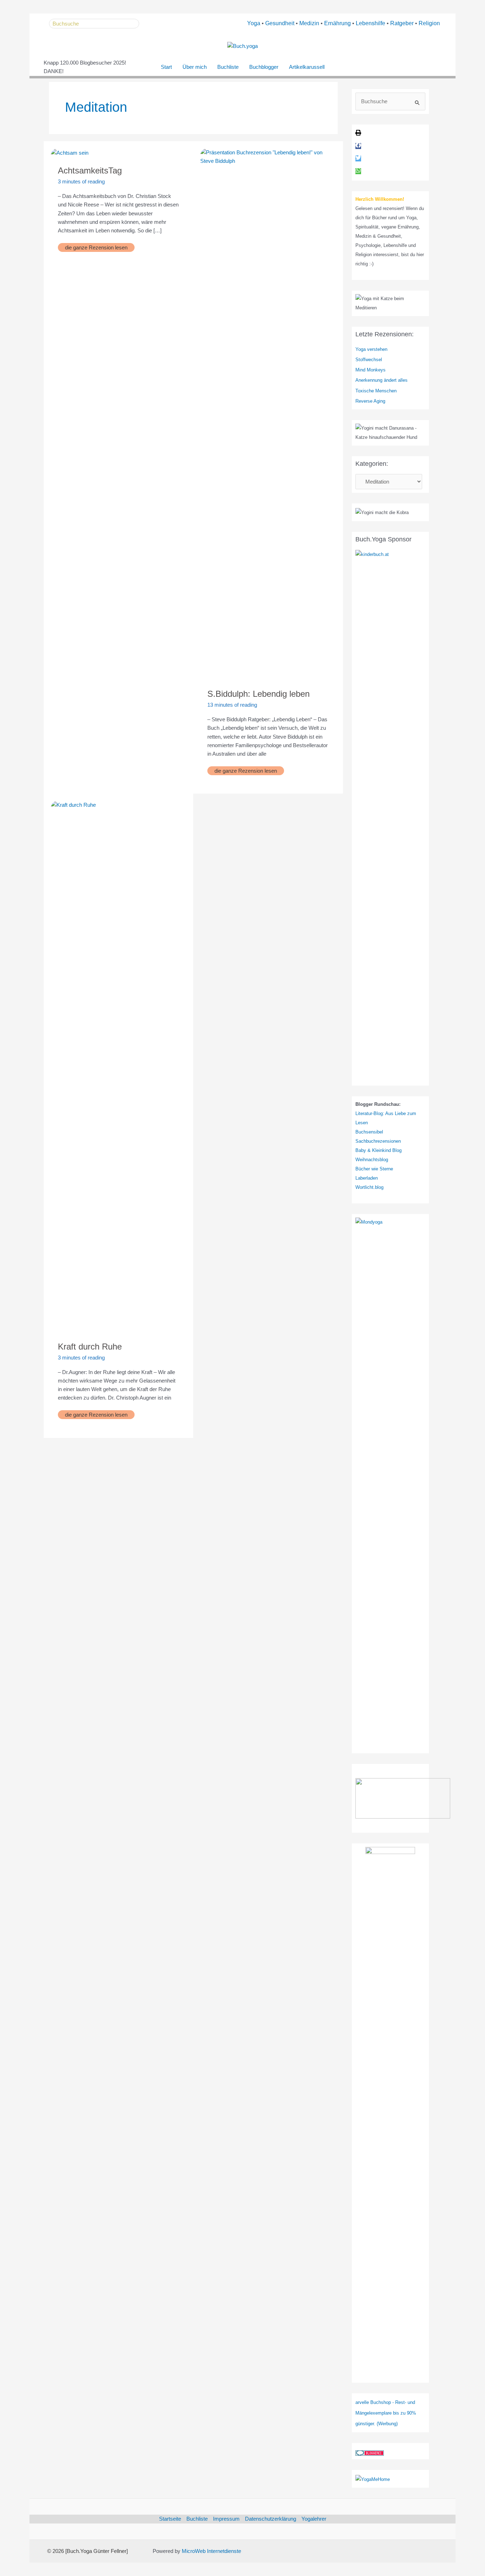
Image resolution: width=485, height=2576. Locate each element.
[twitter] (358, 159)
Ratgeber (402, 23)
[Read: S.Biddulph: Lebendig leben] (268, 414)
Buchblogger (264, 67)
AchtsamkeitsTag (90, 170)
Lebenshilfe (370, 23)
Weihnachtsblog (372, 1160)
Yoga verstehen (371, 349)
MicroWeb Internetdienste (211, 2551)
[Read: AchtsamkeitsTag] (70, 152)
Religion (429, 23)
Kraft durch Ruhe (90, 1347)
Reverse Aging (370, 401)
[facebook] (358, 146)
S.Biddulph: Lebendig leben (258, 694)
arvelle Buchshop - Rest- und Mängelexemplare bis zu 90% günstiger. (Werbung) (386, 2413)
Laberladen (367, 1178)
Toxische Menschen (376, 391)
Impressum (226, 2519)
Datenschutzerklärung (271, 2519)
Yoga (254, 23)
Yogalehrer (314, 2519)
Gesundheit (280, 23)
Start (166, 67)
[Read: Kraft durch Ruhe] (118, 1066)
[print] (358, 134)
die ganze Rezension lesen (96, 247)
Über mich (195, 67)
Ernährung (337, 23)
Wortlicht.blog (369, 1187)
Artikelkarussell (307, 67)
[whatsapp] (358, 172)
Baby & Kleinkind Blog (378, 1150)
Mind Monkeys (370, 370)
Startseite (170, 2519)
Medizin (309, 23)
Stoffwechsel (369, 360)
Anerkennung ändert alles (382, 380)
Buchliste (228, 67)
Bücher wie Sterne (374, 1169)
